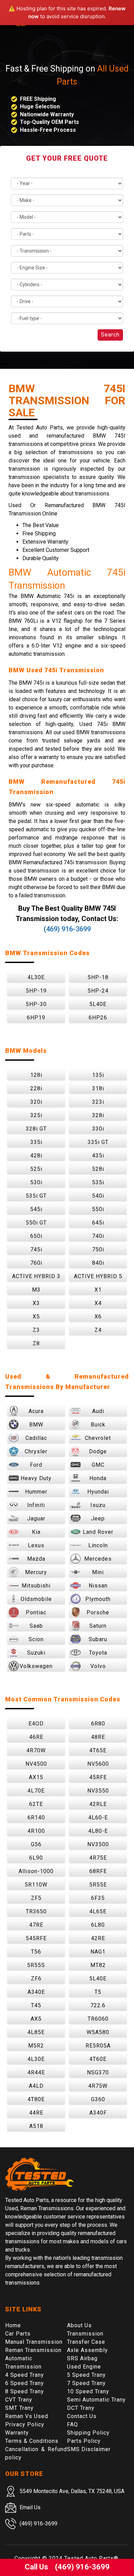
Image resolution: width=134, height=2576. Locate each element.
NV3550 (98, 1791)
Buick (98, 1425)
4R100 (36, 1831)
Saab (36, 1626)
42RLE (98, 1804)
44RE (36, 2113)
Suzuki (36, 1653)
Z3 (36, 1330)
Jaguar (36, 1519)
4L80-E (98, 1831)
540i (98, 1196)
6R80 (98, 1724)
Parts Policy (84, 2441)
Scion (36, 1639)
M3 (36, 1290)
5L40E (98, 1004)
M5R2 (36, 2046)
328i (98, 1115)
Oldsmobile (36, 1599)
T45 (36, 2005)
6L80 (98, 1925)
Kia (36, 1532)
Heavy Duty (36, 1478)
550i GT (36, 1223)
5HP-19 (36, 991)
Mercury (36, 1572)
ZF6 (36, 1979)
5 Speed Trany (86, 2375)
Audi (98, 1411)
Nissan (98, 1586)
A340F (98, 2113)
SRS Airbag (82, 2358)
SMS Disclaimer (89, 2449)
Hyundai (98, 1492)
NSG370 (98, 2072)
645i (98, 1223)
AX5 (36, 2019)
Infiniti (36, 1505)
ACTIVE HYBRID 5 (98, 1276)
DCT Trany (81, 2408)
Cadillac (36, 1438)
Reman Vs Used (27, 2416)
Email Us (30, 2507)
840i (98, 1263)
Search (110, 335)
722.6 (98, 2005)
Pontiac (36, 1612)
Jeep (98, 1519)
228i (36, 1088)
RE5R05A (98, 2046)
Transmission (85, 2334)
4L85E (36, 2032)
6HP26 (98, 1018)
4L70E (36, 1791)
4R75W (98, 2086)
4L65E (98, 1911)
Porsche (98, 1612)
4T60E (98, 2059)
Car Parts (18, 2334)
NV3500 (98, 1844)
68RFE (98, 1871)
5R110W (36, 1885)
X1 (98, 1290)
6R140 (36, 1818)
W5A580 (98, 2032)
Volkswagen (36, 1666)
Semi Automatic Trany (96, 2400)
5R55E (98, 1885)
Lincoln (98, 1545)
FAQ (72, 2424)
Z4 (98, 1330)
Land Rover (98, 1532)
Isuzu (98, 1505)
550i (98, 1209)
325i (36, 1115)
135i (98, 1075)
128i (36, 1075)
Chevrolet (98, 1438)
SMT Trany (19, 2408)
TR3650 (36, 1911)
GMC (98, 1465)
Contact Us (82, 2416)
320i (36, 1102)
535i (98, 1182)
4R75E (98, 1858)
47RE (36, 1925)
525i (36, 1169)
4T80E (36, 2099)
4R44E (36, 2072)
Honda (98, 1478)
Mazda (36, 1559)
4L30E (36, 977)
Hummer (36, 1492)
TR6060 (98, 2019)
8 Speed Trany (25, 2391)
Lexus (36, 1545)
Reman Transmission (33, 2350)
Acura (36, 1411)
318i (98, 1088)
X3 (36, 1303)
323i (98, 1102)
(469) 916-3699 (67, 929)
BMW (36, 1425)
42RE (98, 1938)
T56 (36, 1952)
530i (36, 1182)
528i (98, 1169)
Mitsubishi (36, 1586)
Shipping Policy (88, 2433)
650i (36, 1236)
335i (36, 1142)
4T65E (98, 1750)
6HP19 (36, 1018)
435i (98, 1156)
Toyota (98, 1653)
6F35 (98, 1898)
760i (36, 1263)
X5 (36, 1317)
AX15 (36, 1777)
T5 (98, 1992)
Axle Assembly (87, 2350)
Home (13, 2325)
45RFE (98, 1777)
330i (98, 1129)
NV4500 (36, 1764)
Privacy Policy (25, 2424)
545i (36, 1209)
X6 (98, 1317)
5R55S (36, 1965)
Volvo (98, 1666)
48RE (98, 1737)
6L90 (36, 1858)
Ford (36, 1465)
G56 (36, 1844)
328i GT (36, 1129)
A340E (36, 1992)
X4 (98, 1303)
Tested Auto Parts (89, 2558)
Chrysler (36, 1451)
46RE (36, 1737)
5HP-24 (98, 991)
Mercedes (98, 1559)
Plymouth (98, 1599)
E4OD (36, 1724)
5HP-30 (36, 1004)
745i (36, 1249)
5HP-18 (98, 977)
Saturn (98, 1626)
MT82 (98, 1965)
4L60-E (98, 1818)
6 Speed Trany (25, 2383)
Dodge (98, 1451)
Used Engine (84, 2367)
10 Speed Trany (88, 2391)
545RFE (36, 1938)
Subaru (98, 1639)
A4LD (36, 2086)
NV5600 (98, 1764)
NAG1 (98, 1952)
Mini (98, 1572)
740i (98, 1236)
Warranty (17, 2433)
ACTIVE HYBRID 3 (36, 1276)
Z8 (36, 1343)
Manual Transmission (34, 2342)
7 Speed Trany (86, 2383)
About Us (79, 2325)
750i (98, 1249)
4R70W (36, 1750)
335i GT (98, 1142)
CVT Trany (19, 2400)
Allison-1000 (36, 1871)
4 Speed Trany (25, 2375)
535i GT (36, 1196)
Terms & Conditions (32, 2441)
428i (36, 1156)
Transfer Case (86, 2342)
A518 (36, 2126)
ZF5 (36, 1898)
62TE (36, 1804)
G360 (98, 2099)
